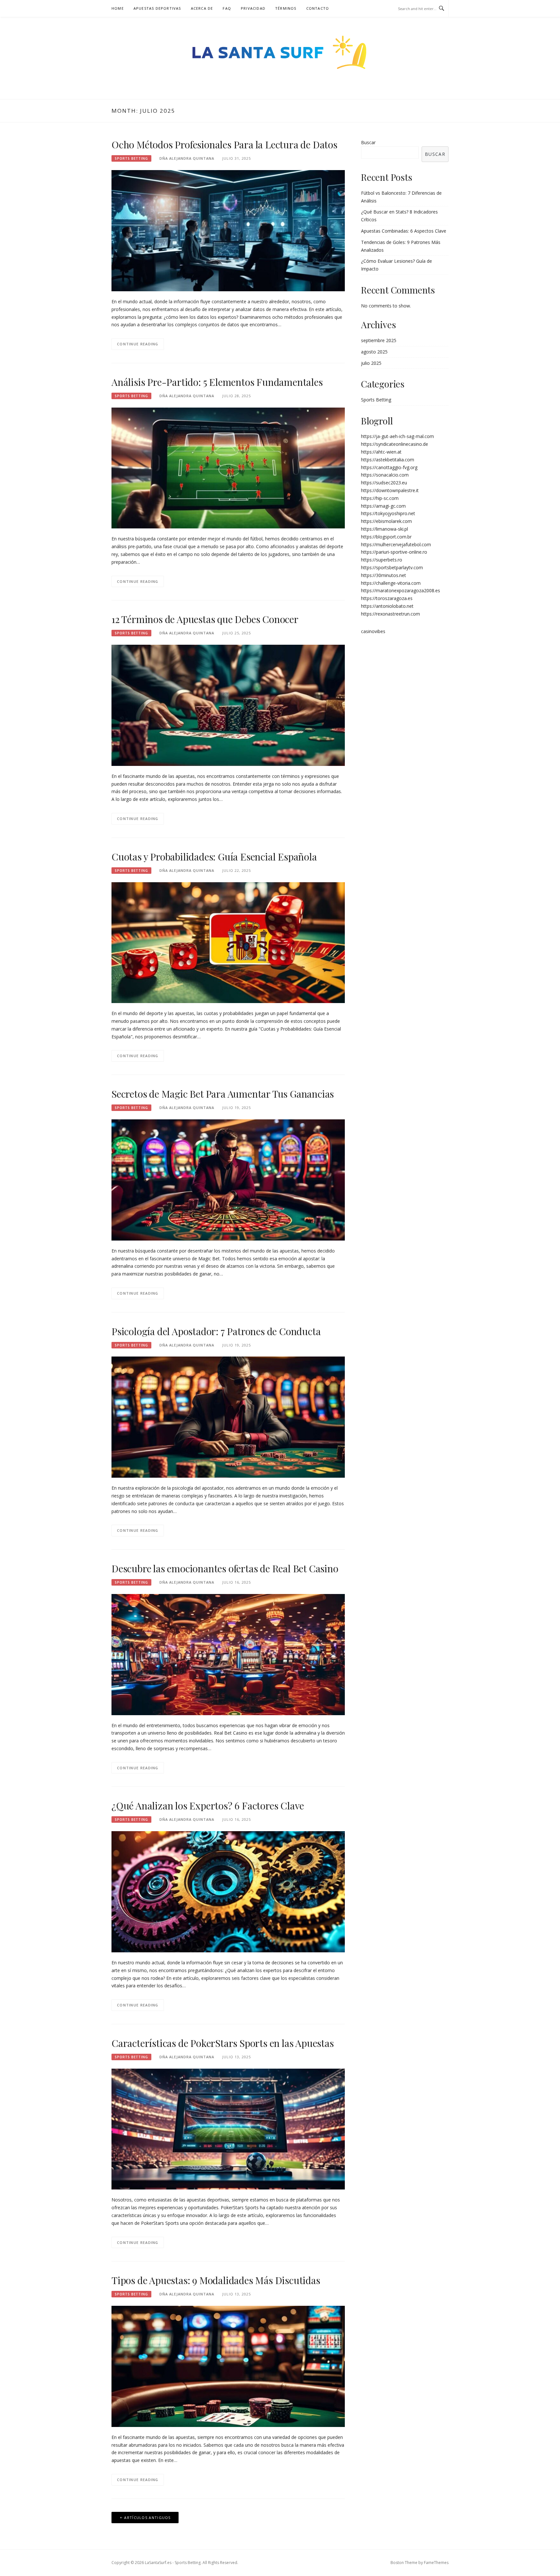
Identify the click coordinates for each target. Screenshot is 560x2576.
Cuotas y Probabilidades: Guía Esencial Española (214, 857)
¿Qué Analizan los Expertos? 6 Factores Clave (208, 1806)
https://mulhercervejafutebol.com (396, 544)
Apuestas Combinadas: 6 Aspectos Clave (404, 231)
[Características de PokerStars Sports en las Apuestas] (228, 2128)
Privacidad (253, 8)
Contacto (318, 8)
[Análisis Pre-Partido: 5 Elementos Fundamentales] (228, 467)
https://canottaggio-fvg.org (389, 467)
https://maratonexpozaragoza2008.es (401, 590)
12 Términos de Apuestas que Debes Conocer (205, 619)
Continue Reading (138, 344)
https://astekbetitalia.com (388, 460)
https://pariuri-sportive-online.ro (394, 552)
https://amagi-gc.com (383, 506)
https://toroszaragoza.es (387, 598)
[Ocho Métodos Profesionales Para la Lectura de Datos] (228, 230)
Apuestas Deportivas (157, 8)
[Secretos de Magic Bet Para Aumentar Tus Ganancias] (228, 1179)
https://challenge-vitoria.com (391, 583)
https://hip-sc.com (380, 498)
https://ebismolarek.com (386, 521)
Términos (286, 8)
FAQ (227, 8)
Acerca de (202, 8)
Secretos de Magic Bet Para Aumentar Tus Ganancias (223, 1094)
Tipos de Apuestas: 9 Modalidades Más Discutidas (216, 2280)
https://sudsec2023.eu (384, 483)
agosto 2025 (374, 352)
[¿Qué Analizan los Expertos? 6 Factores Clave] (228, 1891)
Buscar (368, 142)
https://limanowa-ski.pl (385, 529)
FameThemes (436, 2563)
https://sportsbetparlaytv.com (392, 567)
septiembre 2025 (379, 340)
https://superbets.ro (382, 560)
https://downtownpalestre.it (390, 490)
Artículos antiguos (147, 2518)
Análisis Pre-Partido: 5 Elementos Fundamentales (217, 382)
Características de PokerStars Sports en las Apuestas (223, 2043)
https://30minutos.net (384, 575)
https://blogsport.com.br (386, 537)
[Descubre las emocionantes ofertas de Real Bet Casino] (228, 1654)
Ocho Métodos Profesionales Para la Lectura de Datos (224, 144)
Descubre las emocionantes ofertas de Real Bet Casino (225, 1568)
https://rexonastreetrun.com (391, 614)
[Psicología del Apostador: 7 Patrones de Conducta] (228, 1417)
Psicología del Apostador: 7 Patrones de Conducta (216, 1331)
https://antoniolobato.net (387, 606)
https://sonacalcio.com (385, 475)
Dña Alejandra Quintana (187, 158)
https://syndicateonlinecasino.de (395, 444)
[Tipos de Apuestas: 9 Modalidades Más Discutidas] (228, 2366)
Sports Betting (131, 158)
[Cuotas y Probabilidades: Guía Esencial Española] (228, 942)
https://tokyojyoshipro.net (388, 513)
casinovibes (373, 631)
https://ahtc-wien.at (381, 452)
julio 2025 (371, 363)
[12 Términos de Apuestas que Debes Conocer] (228, 705)
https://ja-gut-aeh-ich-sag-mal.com (397, 436)
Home (118, 8)
